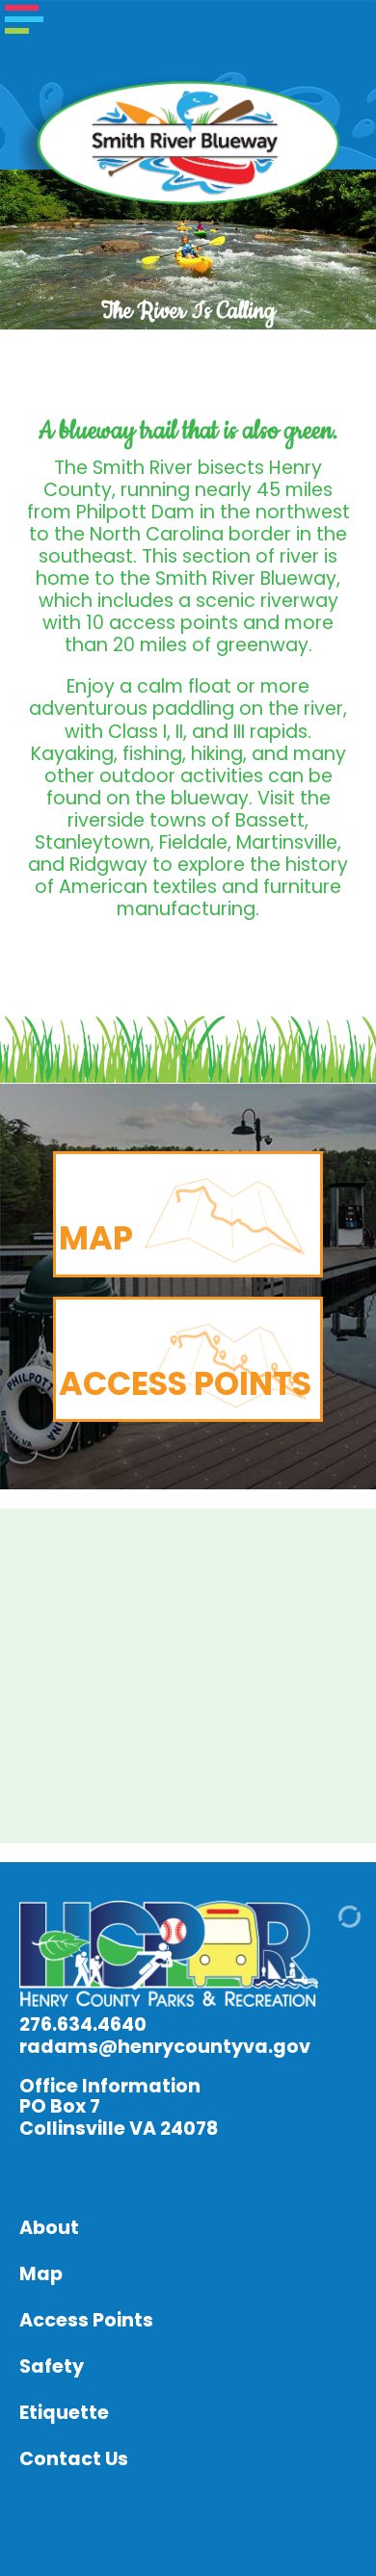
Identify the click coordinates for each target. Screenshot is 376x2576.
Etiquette (64, 2413)
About (49, 2228)
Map (41, 2274)
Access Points (86, 2320)
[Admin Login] (327, 1922)
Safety (52, 2366)
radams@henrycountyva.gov (165, 2047)
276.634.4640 (83, 2024)
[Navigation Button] (24, 19)
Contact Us (74, 2459)
